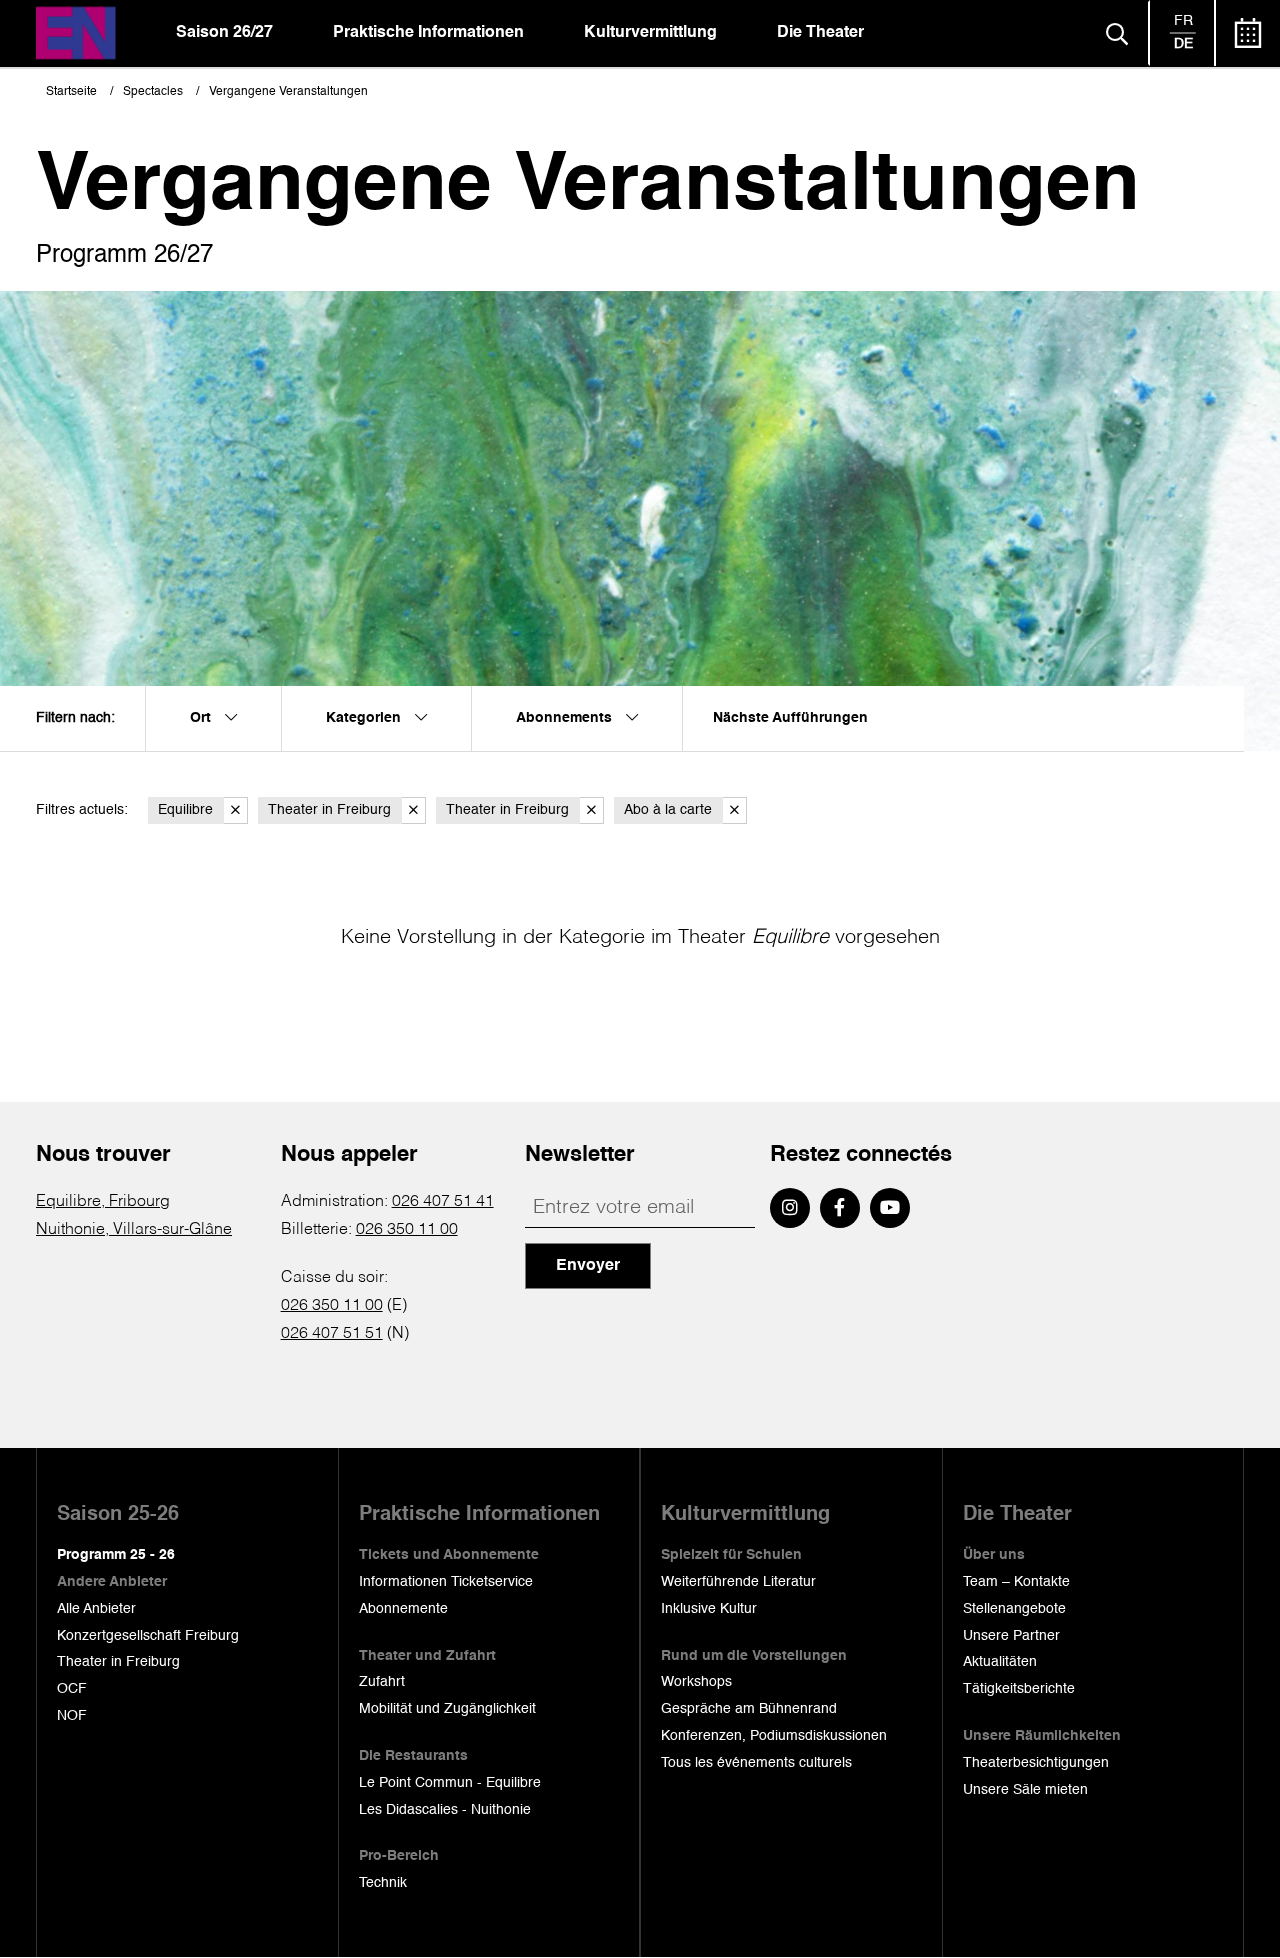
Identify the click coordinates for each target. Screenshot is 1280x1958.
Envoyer (588, 1266)
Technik (383, 1883)
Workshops (696, 1682)
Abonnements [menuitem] (566, 718)
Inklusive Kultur (709, 1609)
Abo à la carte (668, 810)
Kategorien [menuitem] (365, 718)
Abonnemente (403, 1609)
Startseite (71, 92)
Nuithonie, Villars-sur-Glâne (134, 1230)
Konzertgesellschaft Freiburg (148, 1636)
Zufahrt (382, 1682)
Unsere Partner (1011, 1636)
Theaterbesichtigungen (1036, 1763)
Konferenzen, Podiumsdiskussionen (774, 1736)
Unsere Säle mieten (1025, 1790)
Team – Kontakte (1016, 1582)
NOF (72, 1716)
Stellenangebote (1014, 1609)
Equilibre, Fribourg (103, 1202)
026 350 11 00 (407, 1230)
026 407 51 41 (443, 1202)
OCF (72, 1689)
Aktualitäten (1000, 1662)
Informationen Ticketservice (446, 1582)
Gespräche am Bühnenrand (749, 1709)
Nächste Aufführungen (790, 718)
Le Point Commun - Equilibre (450, 1783)
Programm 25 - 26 (116, 1555)
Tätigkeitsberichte (1019, 1689)
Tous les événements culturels (756, 1763)
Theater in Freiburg (329, 810)
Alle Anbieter (96, 1609)
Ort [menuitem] (202, 718)
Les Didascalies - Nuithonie (445, 1810)
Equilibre (185, 810)
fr (1183, 21)
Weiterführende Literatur (738, 1582)
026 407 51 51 (332, 1334)
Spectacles (153, 92)
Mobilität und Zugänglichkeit (447, 1709)
